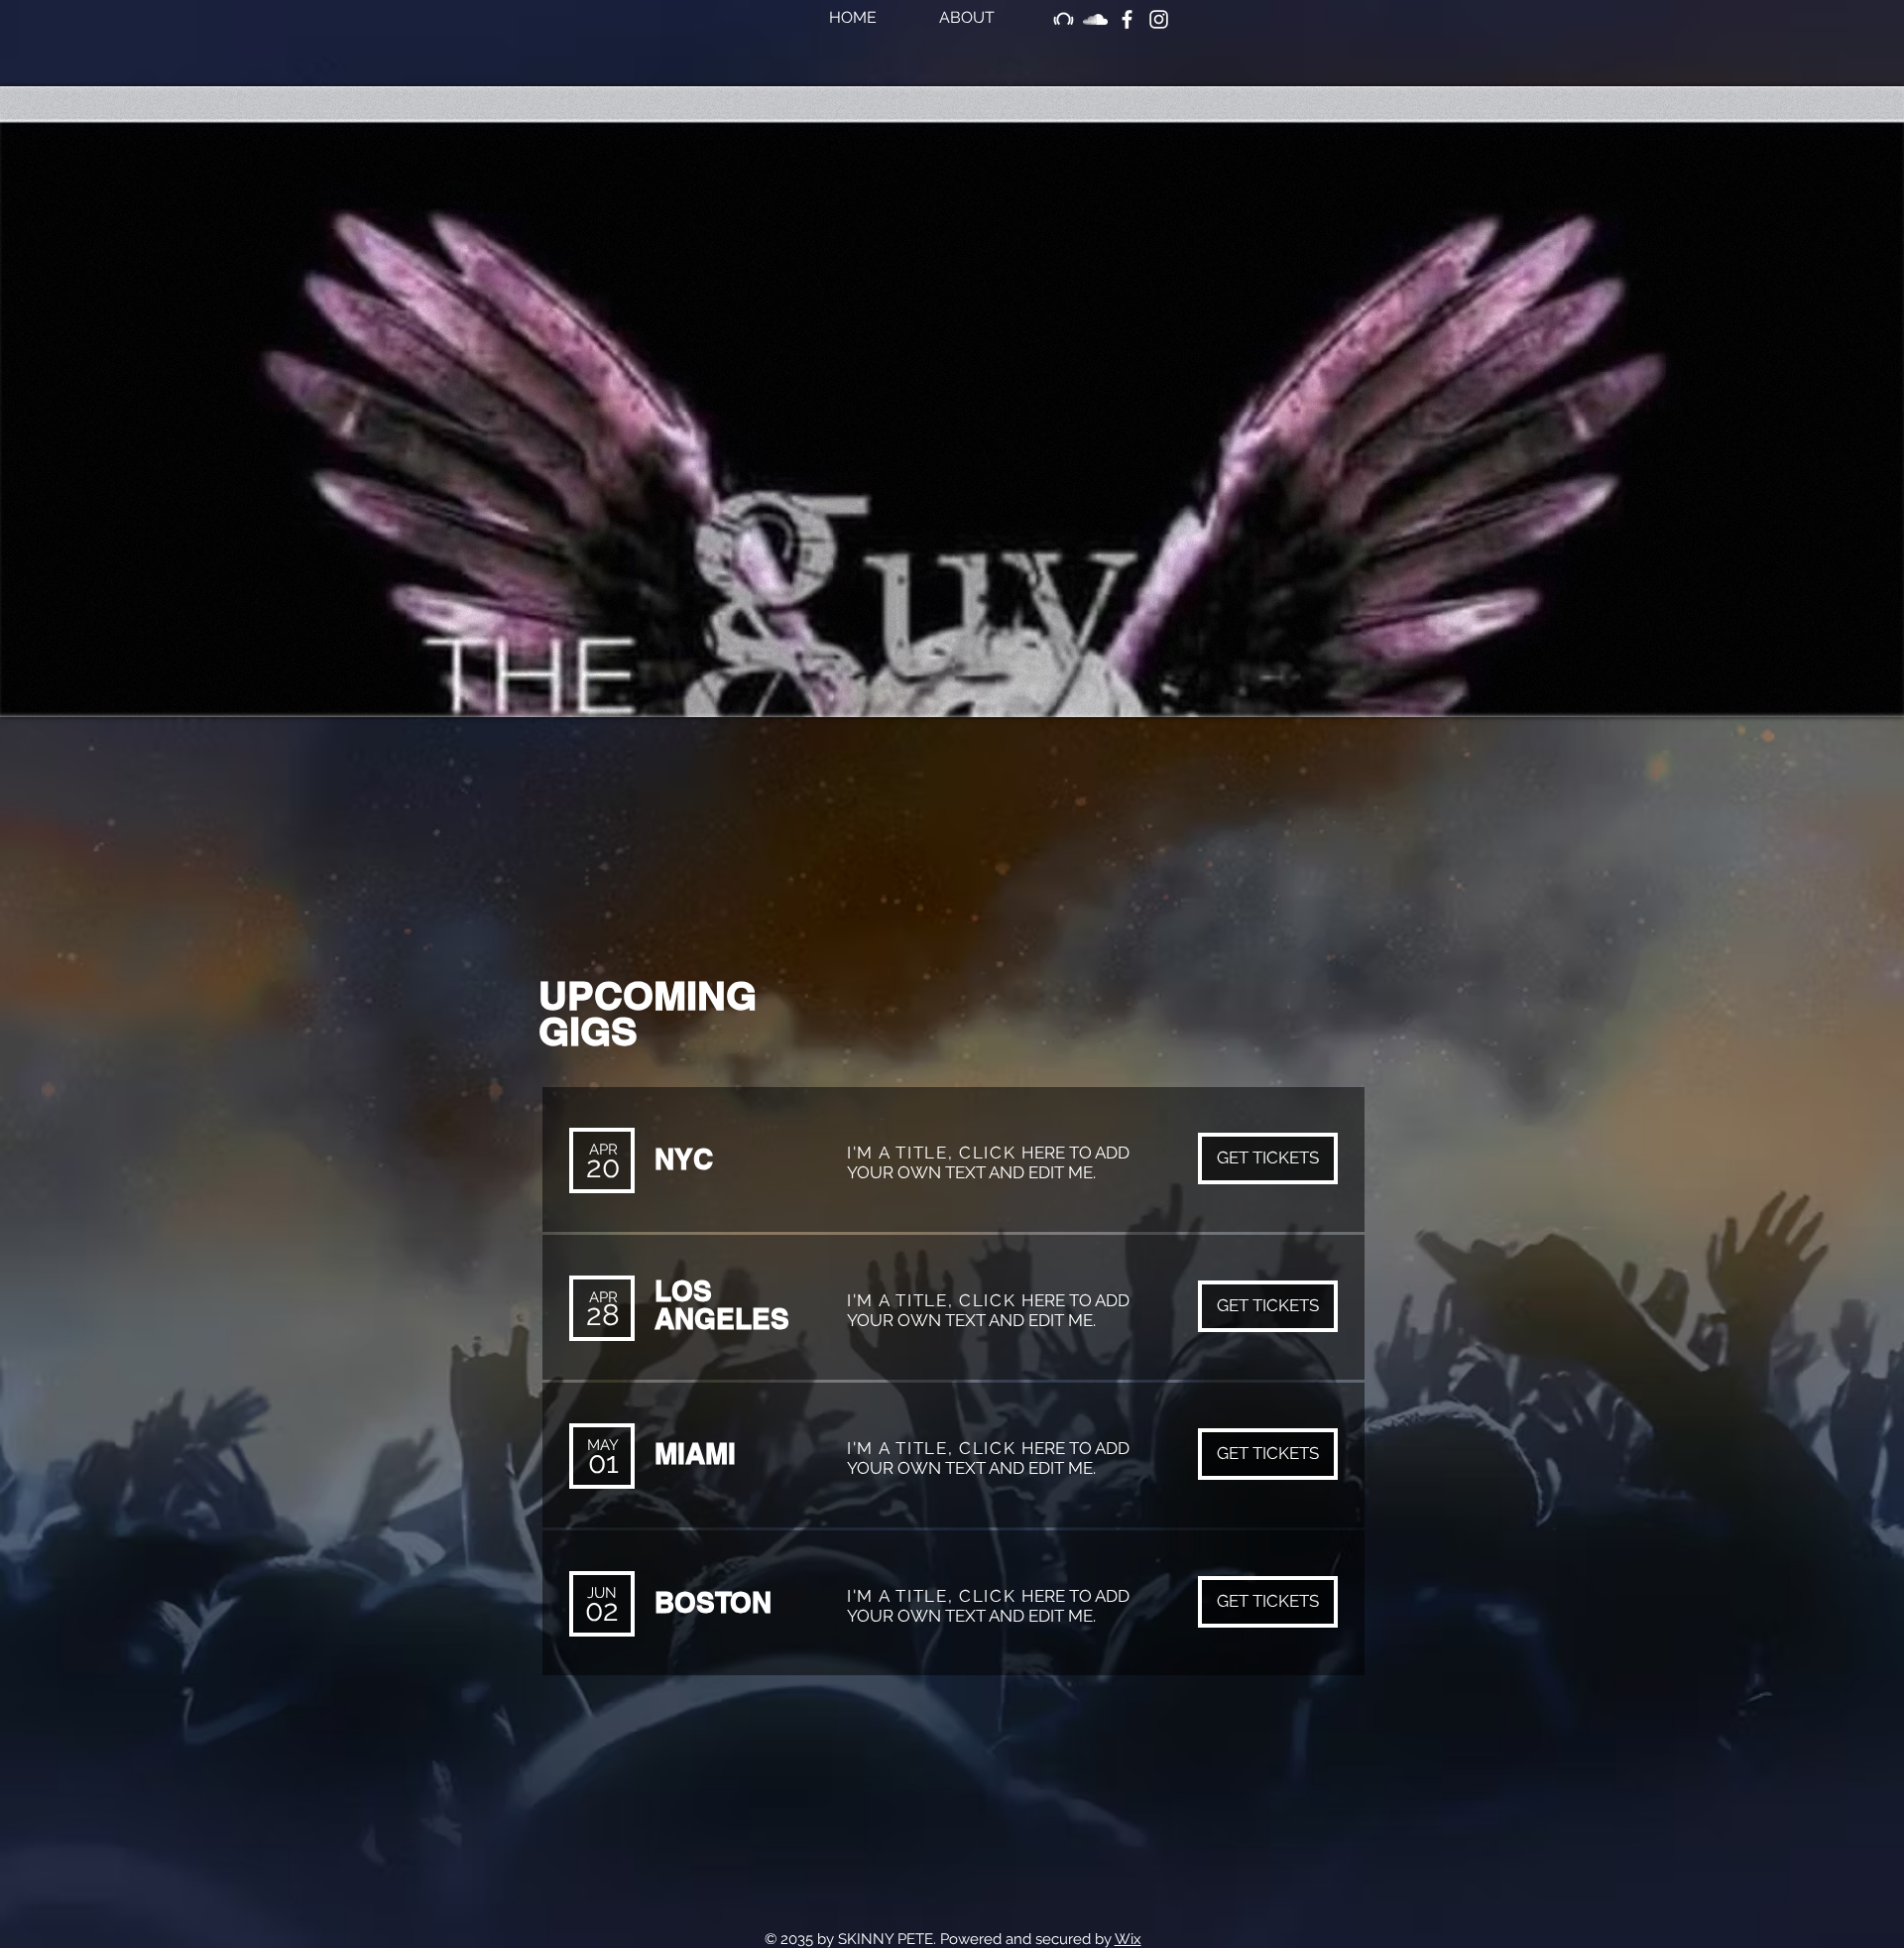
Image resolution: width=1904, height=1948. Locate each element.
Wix (1128, 1939)
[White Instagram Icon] (1159, 19)
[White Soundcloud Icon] (1095, 19)
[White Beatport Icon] (1064, 19)
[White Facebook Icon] (1127, 19)
